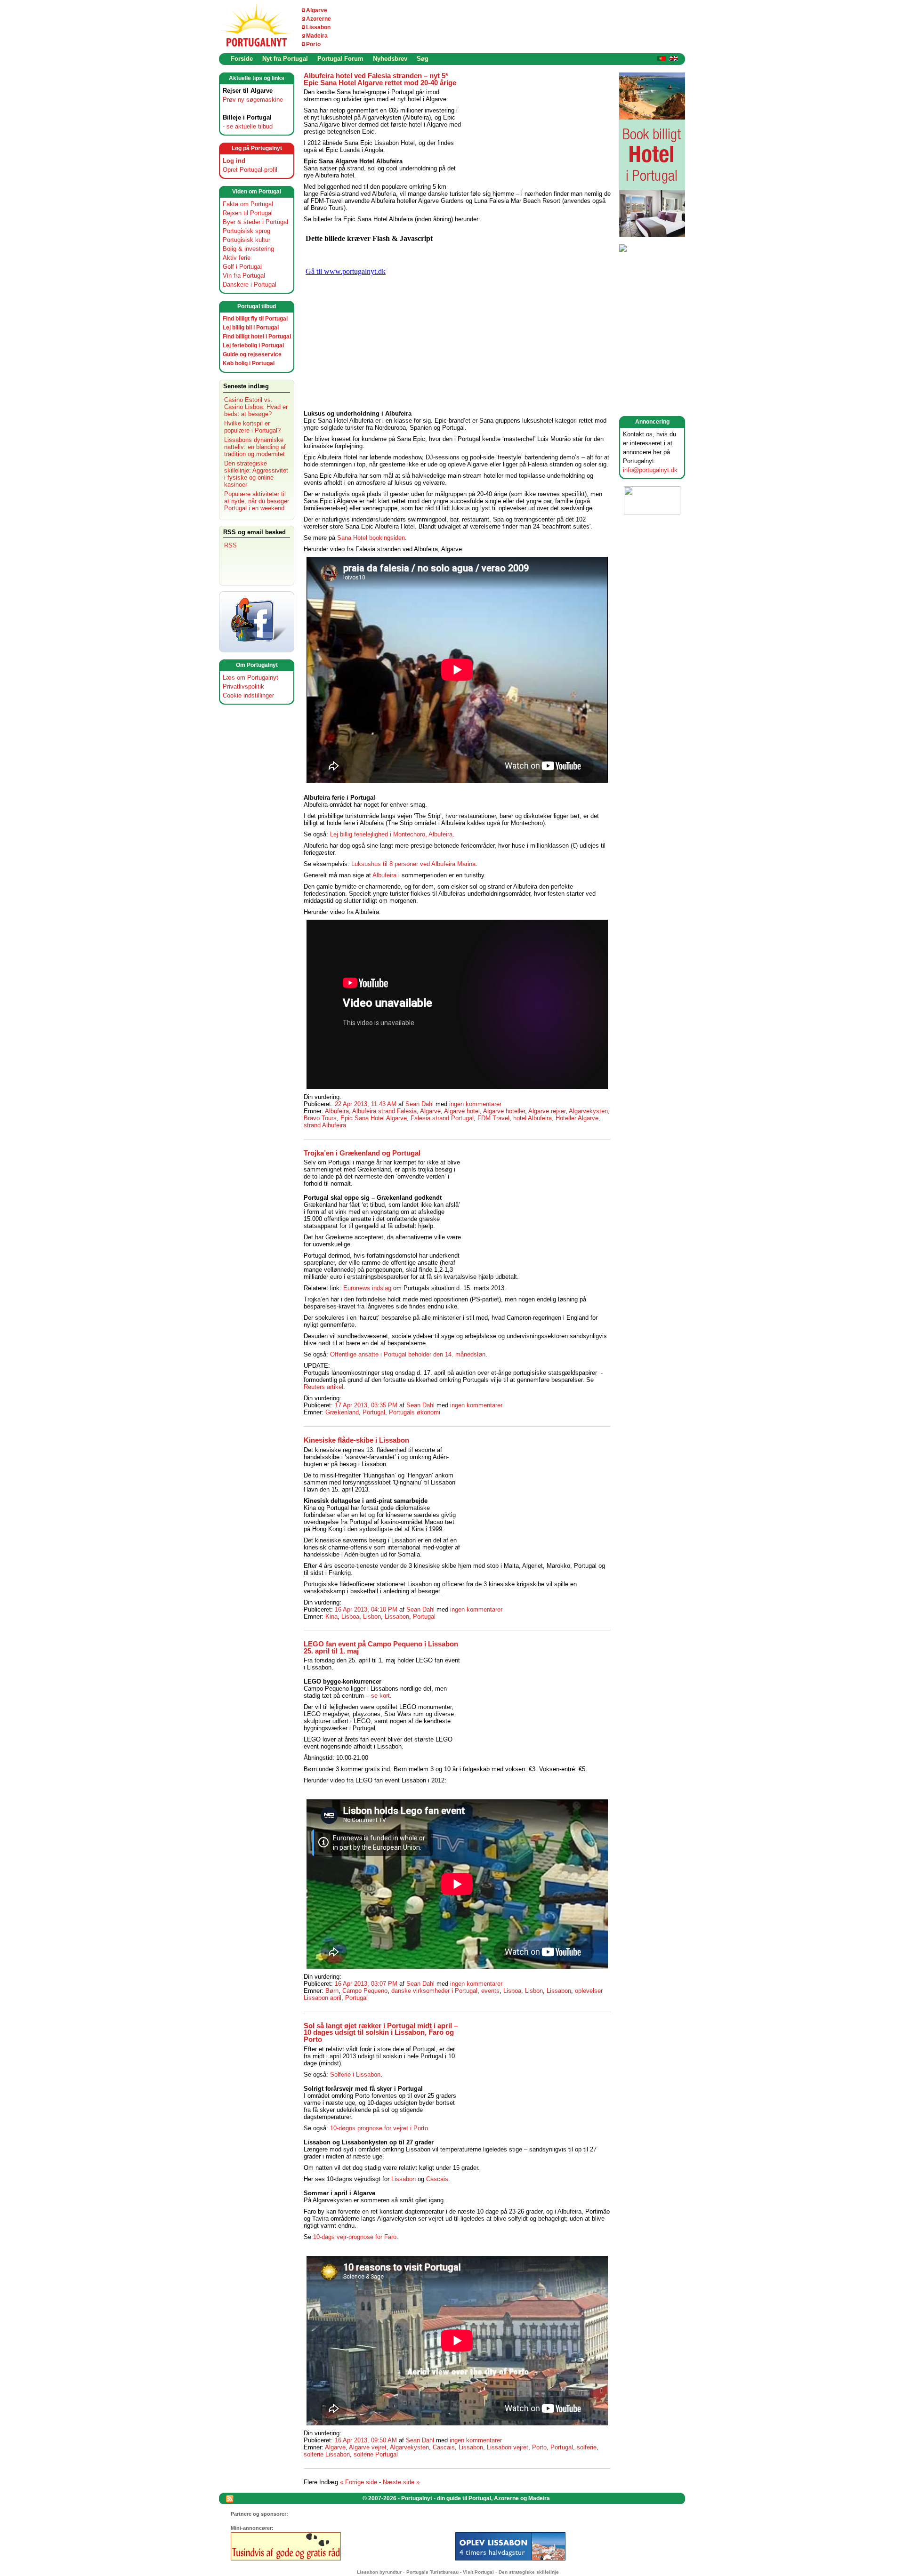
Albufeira (384, 875)
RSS (230, 545)
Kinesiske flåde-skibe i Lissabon (356, 1440)
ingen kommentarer (475, 1104)
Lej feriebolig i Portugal (253, 345)
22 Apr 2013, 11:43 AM (366, 1104)
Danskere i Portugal (250, 285)
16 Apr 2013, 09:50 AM (366, 2440)
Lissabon (318, 27)
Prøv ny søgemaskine (253, 100)
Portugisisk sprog (246, 231)
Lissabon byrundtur (379, 2572)
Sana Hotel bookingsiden (371, 538)
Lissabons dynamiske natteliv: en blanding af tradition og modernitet (255, 447)
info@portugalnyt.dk (650, 470)
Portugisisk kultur (246, 240)
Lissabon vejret (508, 2447)
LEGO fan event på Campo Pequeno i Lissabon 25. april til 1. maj (381, 1648)
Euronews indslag (367, 1288)
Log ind (234, 161)
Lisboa (350, 1617)
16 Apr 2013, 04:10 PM (366, 1609)
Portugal (374, 1412)
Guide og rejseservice (252, 354)
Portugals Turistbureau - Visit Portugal (450, 2572)
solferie (587, 2447)
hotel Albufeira (533, 1118)
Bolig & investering (248, 249)
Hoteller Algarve (577, 1118)
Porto (313, 44)
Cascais (437, 2179)
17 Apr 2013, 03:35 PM (366, 1405)
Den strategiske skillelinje (529, 2572)
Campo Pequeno (365, 1991)
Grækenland (342, 1412)
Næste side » (401, 2482)
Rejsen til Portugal (248, 213)
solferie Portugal (376, 2454)
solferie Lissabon (327, 2454)
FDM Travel (493, 1118)
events (490, 1991)
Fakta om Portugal (248, 204)
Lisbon (372, 1617)
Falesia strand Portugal (442, 1118)
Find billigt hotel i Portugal (257, 337)
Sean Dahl (420, 1104)
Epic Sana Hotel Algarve (374, 1118)
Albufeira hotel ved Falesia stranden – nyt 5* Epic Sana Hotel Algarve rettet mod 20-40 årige (380, 79)
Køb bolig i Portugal (249, 363)
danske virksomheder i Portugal (434, 1991)
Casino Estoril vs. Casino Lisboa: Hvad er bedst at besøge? (256, 407)
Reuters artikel (323, 1387)
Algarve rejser (547, 1111)
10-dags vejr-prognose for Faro (355, 2237)
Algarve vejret (368, 2447)
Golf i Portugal (242, 267)
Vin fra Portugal (244, 276)
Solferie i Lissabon (355, 2074)
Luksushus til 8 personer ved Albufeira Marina (413, 864)
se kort (380, 1696)
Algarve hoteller (504, 1111)
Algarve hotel (462, 1111)
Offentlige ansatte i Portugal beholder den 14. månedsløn (408, 1354)
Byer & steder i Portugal (255, 222)
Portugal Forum (340, 59)
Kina (331, 1617)
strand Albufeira (325, 1125)
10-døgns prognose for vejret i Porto (379, 2128)
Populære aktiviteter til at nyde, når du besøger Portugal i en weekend (257, 501)
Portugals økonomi (415, 1412)
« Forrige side (359, 2482)
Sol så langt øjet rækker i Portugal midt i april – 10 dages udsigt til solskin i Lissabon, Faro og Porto (381, 2033)
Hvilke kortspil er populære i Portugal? (252, 427)
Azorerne (319, 19)
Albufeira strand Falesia (384, 1111)
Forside (242, 59)
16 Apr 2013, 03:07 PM (366, 1984)
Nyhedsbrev (390, 59)
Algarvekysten (588, 1111)
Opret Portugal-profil (250, 170)
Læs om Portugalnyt (250, 678)
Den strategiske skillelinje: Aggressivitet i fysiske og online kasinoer (256, 474)
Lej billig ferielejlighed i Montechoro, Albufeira (391, 834)
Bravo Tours (320, 1118)
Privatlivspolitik (243, 686)
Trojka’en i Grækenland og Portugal (362, 1153)
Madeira (317, 36)
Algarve (317, 10)
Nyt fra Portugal (285, 59)
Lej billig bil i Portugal (251, 328)
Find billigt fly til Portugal (255, 319)
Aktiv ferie (237, 258)
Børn (332, 1991)
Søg (423, 59)
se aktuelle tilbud (250, 126)
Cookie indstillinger (248, 695)
